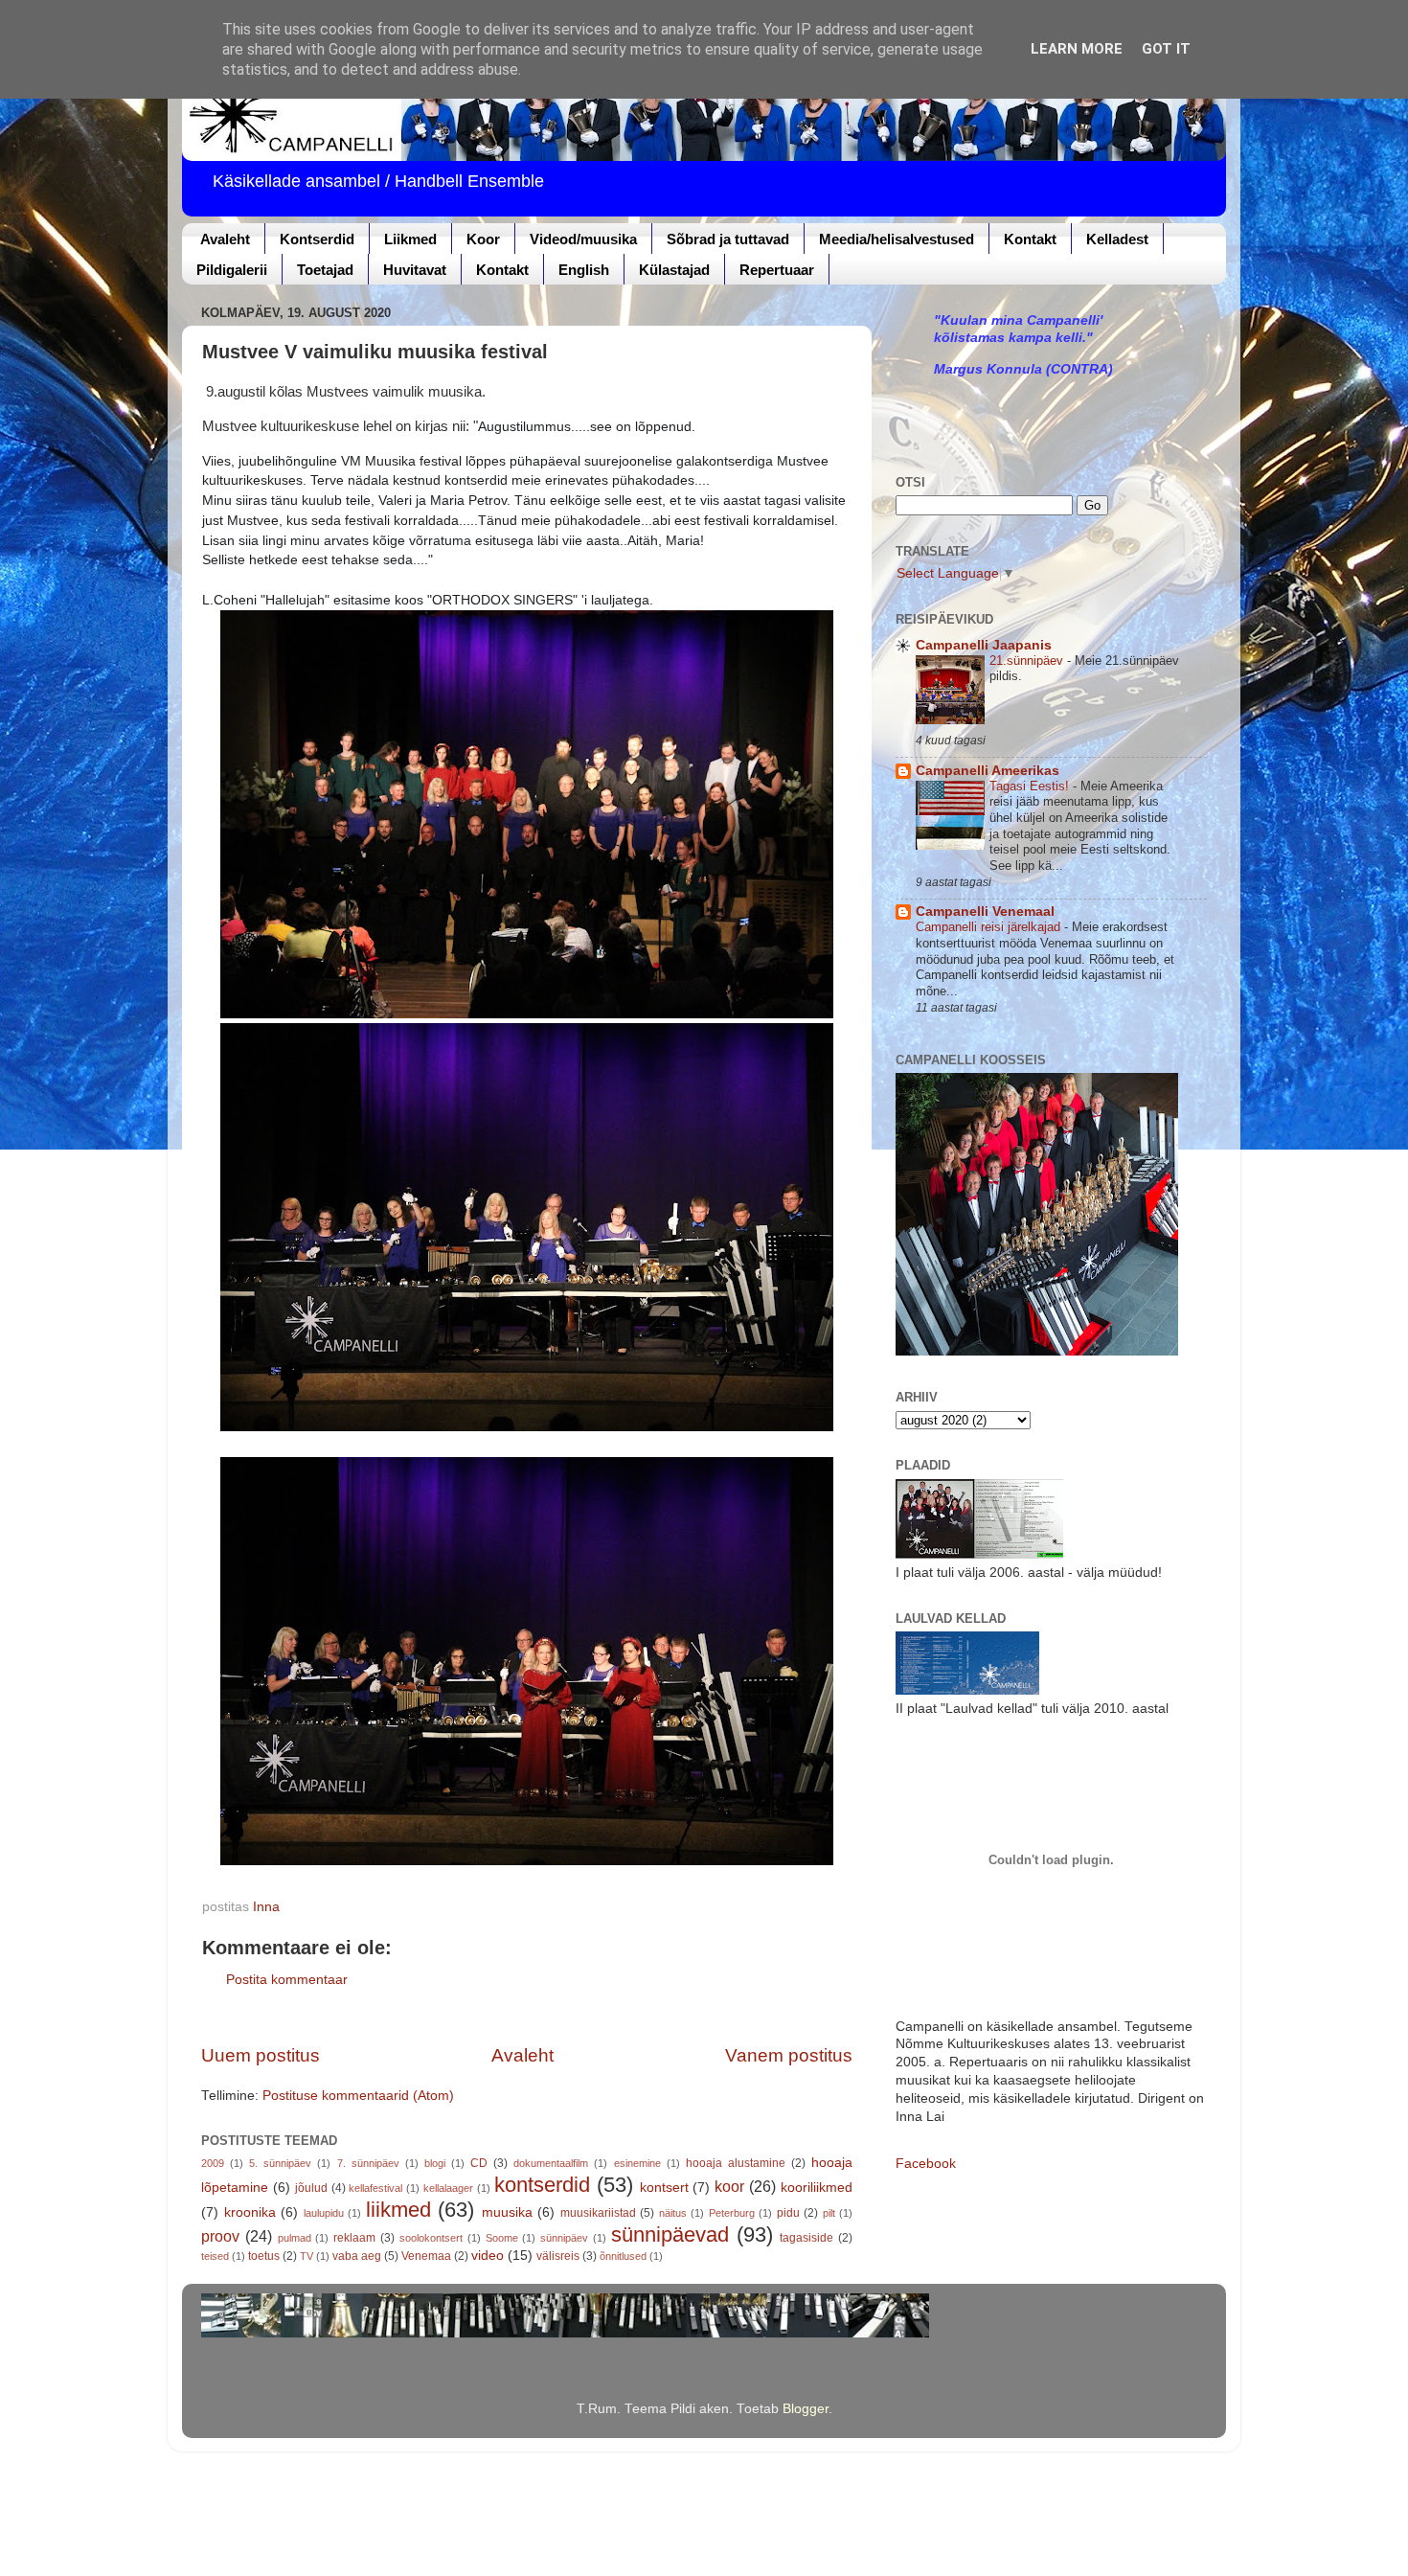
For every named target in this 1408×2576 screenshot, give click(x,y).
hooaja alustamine (736, 2163)
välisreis (558, 2256)
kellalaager (448, 2188)
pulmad (295, 2238)
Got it (1166, 49)
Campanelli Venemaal (985, 912)
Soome (502, 2238)
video (488, 2256)
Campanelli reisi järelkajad (990, 927)
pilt (829, 2213)
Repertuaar (777, 270)
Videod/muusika (583, 239)
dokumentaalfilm (551, 2163)
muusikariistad (598, 2213)
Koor (483, 239)
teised (215, 2256)
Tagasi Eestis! (1031, 786)
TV (307, 2256)
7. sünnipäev (368, 2163)
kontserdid (542, 2185)
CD (479, 2163)
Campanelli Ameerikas (988, 771)
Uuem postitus (261, 2055)
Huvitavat (415, 270)
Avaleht (225, 239)
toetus (264, 2256)
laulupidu (324, 2213)
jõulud (311, 2188)
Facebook (926, 2164)
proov (220, 2236)
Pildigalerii (232, 270)
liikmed (398, 2210)
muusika (507, 2212)
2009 (213, 2163)
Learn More (1077, 49)
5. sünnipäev (280, 2163)
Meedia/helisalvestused (897, 239)
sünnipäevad (670, 2234)
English (584, 270)
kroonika (250, 2212)
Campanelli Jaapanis (984, 645)
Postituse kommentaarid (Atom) (358, 2096)
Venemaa (426, 2256)
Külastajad (674, 270)
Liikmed (410, 239)
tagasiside (806, 2238)
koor (729, 2186)
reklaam (354, 2238)
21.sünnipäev (1028, 661)
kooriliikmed (817, 2188)
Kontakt (1030, 239)
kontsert (664, 2188)
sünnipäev (564, 2238)
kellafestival (375, 2188)
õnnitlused (623, 2256)
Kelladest (1117, 239)
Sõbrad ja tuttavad (728, 239)
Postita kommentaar (287, 1980)
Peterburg (732, 2213)
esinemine (637, 2163)
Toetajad (325, 270)
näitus (673, 2213)
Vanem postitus (789, 2055)
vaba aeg (357, 2256)
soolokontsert (431, 2238)
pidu (788, 2213)
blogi (435, 2163)
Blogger (806, 2409)
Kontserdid (317, 239)
